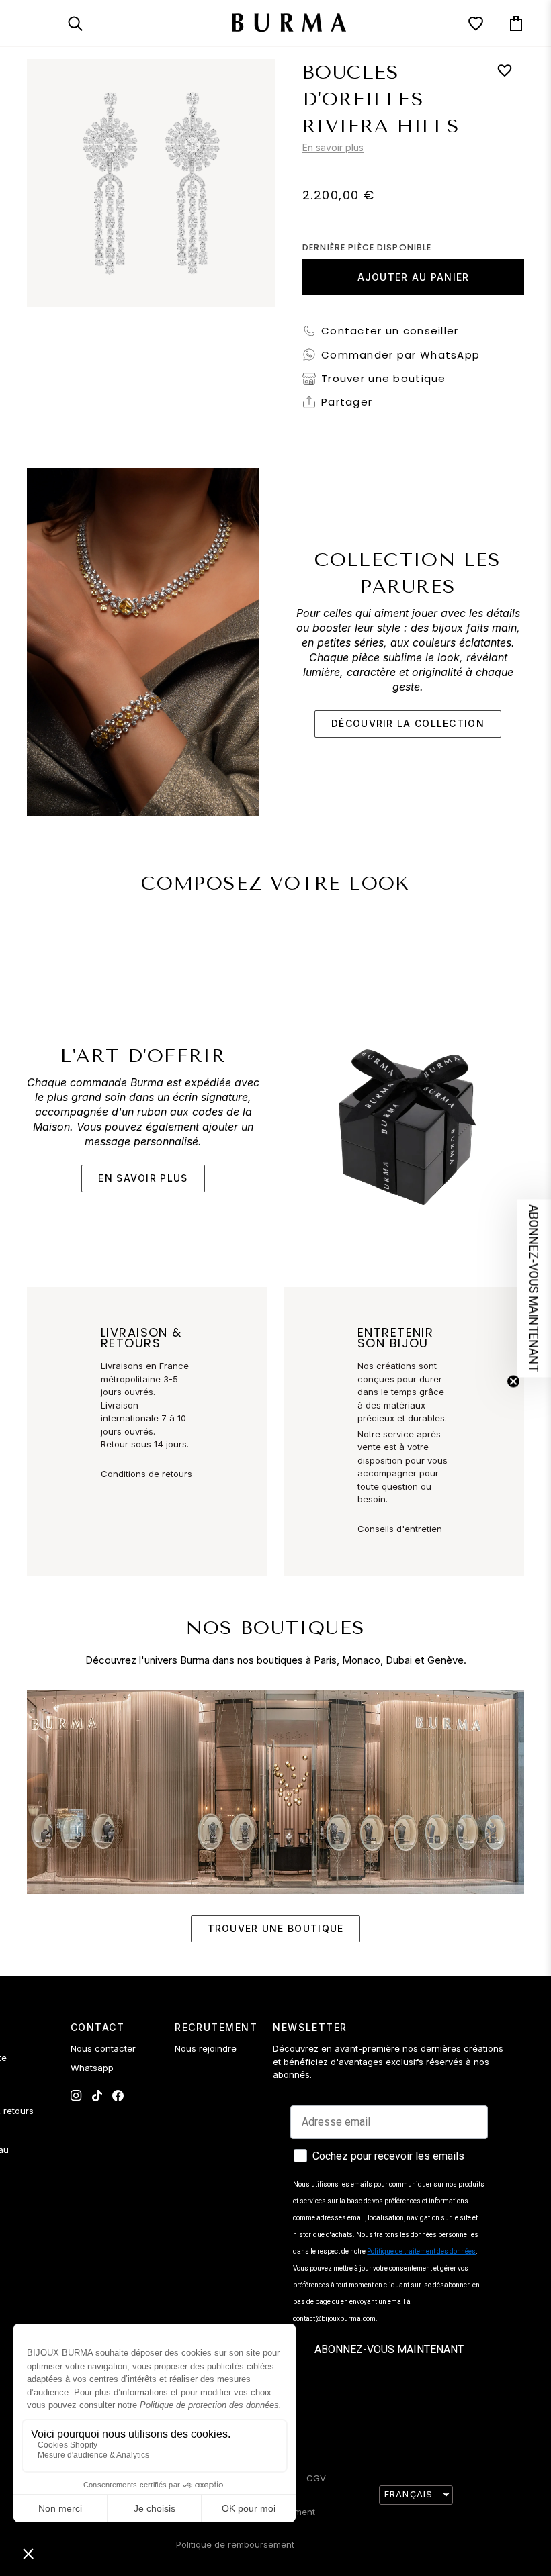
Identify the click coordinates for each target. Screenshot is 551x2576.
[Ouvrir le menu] (47, 23)
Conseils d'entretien (400, 1529)
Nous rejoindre (206, 2048)
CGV (316, 2478)
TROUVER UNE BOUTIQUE (276, 1928)
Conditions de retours (146, 1474)
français (409, 2494)
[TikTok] (97, 2096)
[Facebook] (118, 2096)
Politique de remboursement (235, 2544)
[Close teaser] (513, 1381)
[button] (534, 1288)
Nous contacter (103, 2048)
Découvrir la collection (408, 723)
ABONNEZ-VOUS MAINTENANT (389, 2349)
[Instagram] (76, 2096)
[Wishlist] (464, 23)
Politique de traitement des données (421, 2251)
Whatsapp (92, 2068)
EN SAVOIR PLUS (143, 1178)
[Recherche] (87, 23)
